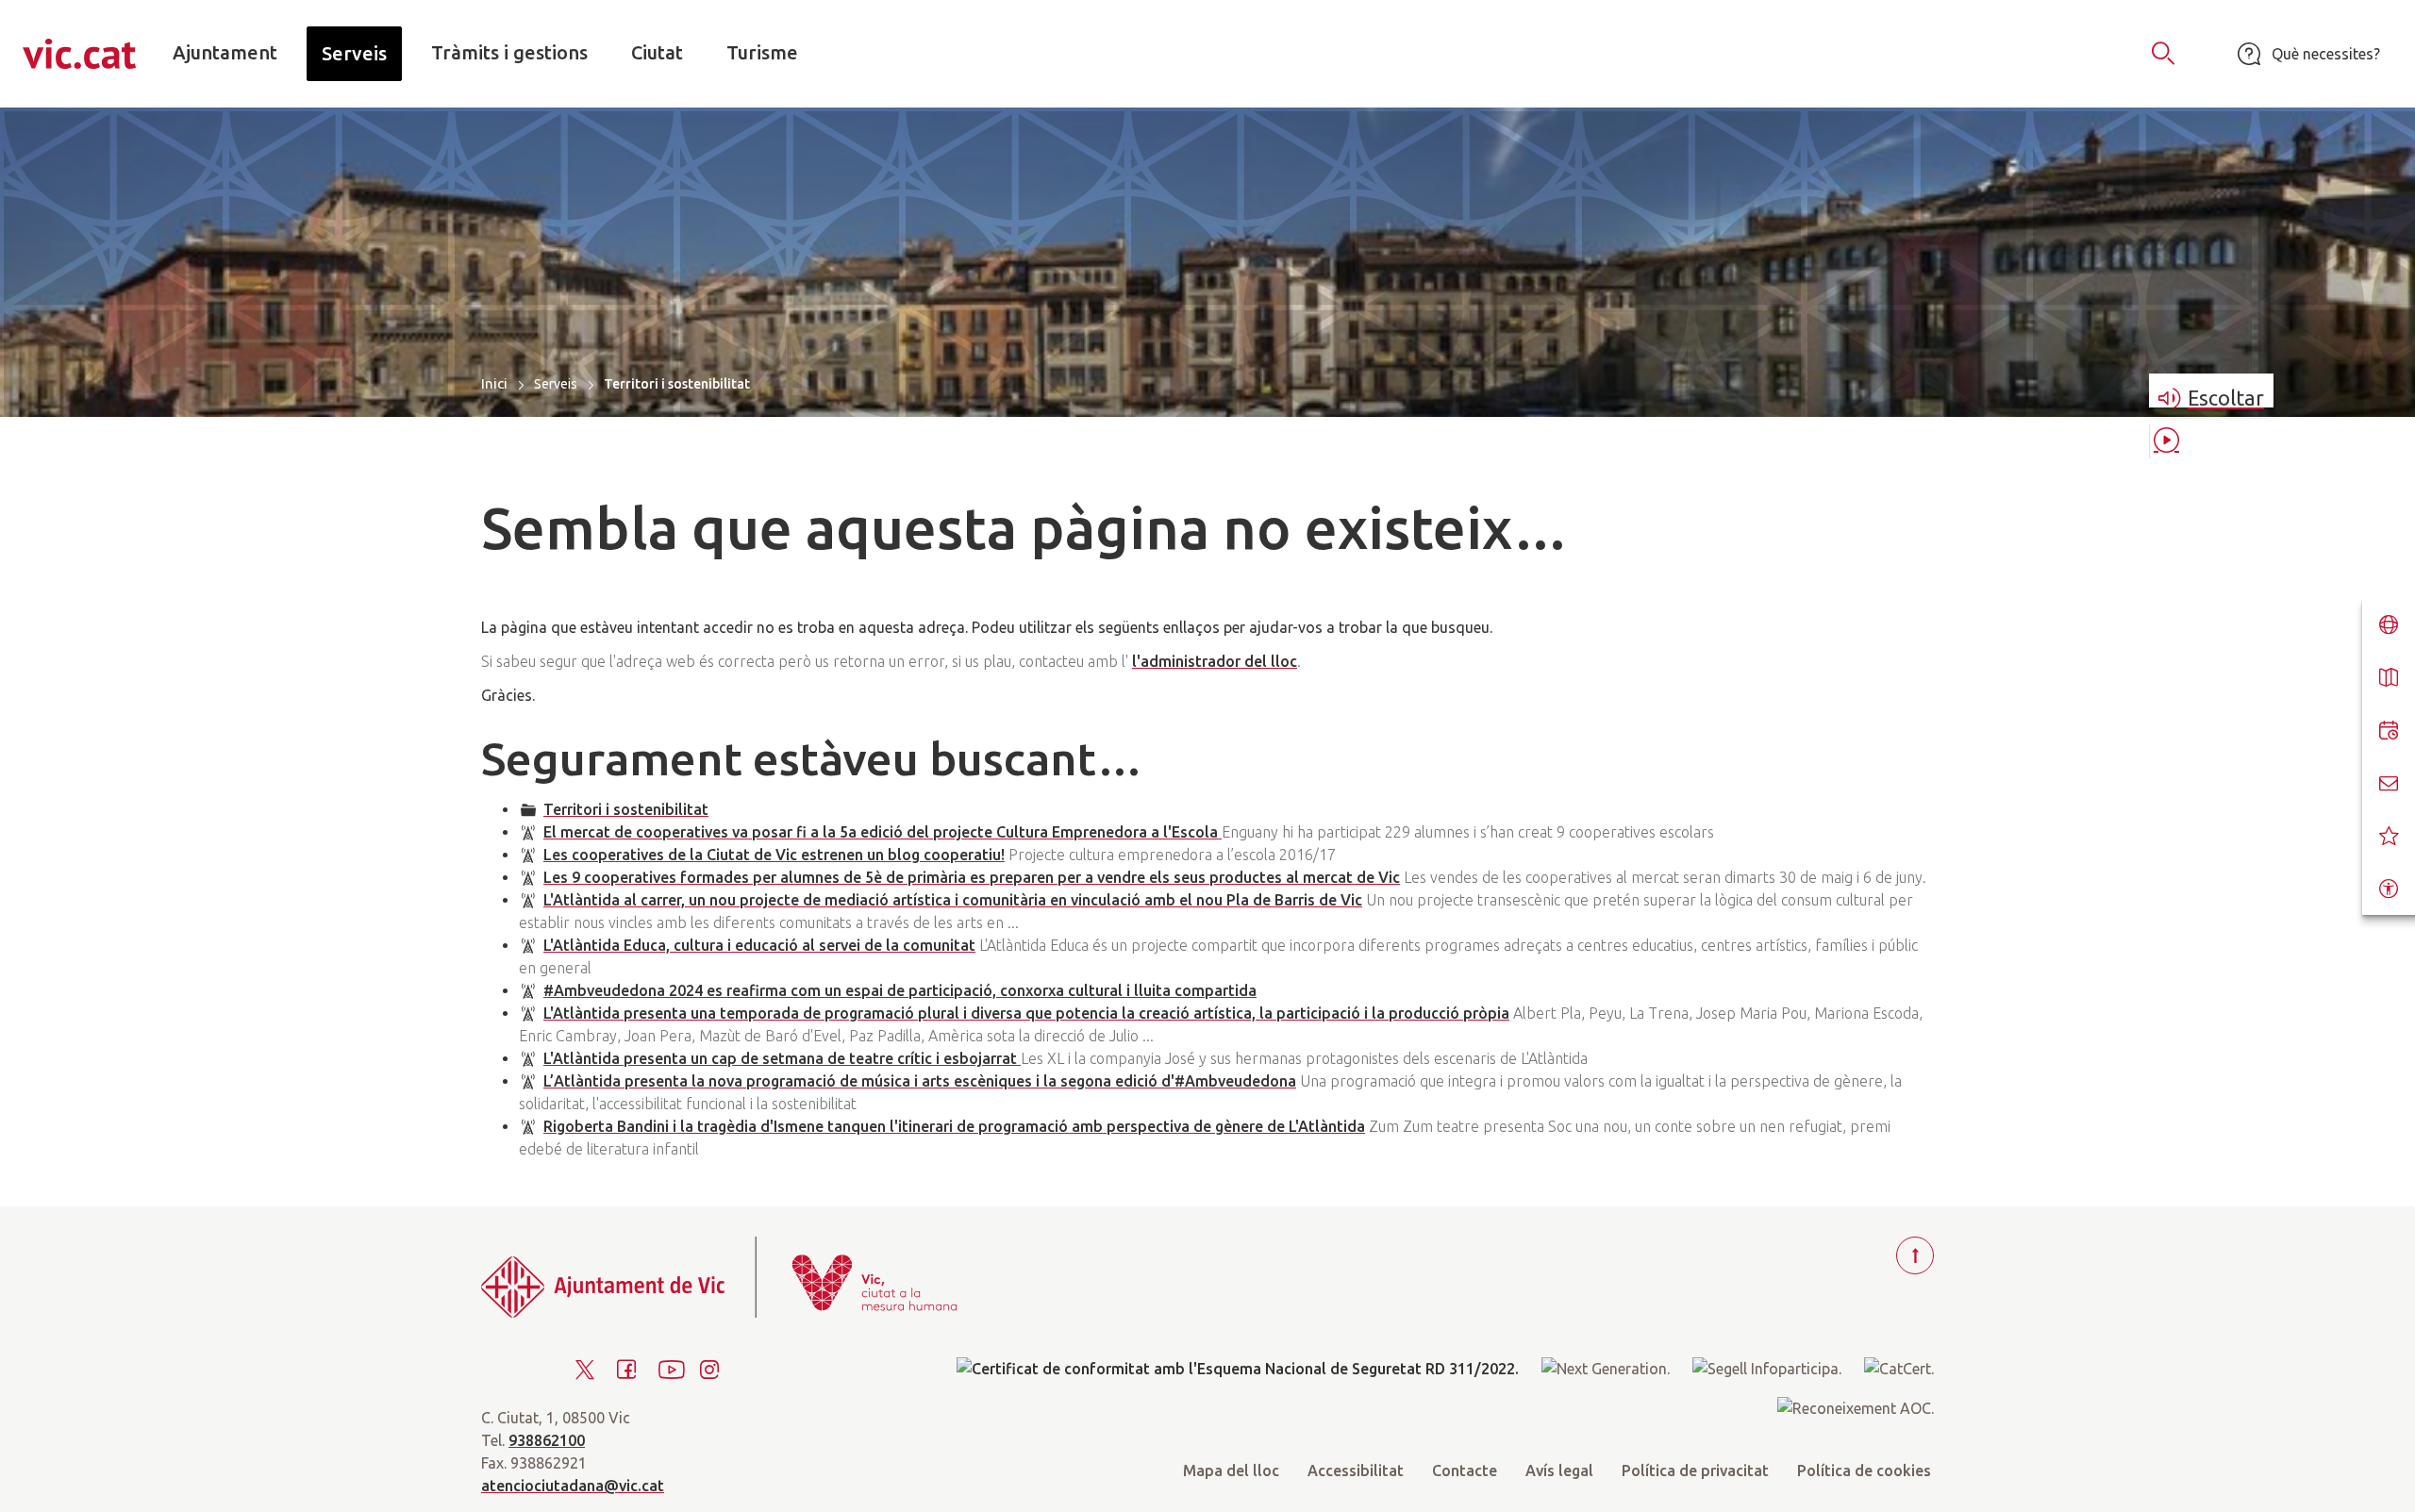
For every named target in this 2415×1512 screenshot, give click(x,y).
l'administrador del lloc (1215, 661)
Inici (494, 383)
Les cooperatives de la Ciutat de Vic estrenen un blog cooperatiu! (774, 855)
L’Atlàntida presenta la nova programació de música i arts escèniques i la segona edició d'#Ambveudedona (920, 1081)
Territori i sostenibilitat (626, 809)
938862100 (547, 1440)
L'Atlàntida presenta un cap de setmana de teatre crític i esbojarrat (782, 1058)
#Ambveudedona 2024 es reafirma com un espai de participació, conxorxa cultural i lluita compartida (900, 990)
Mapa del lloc (1231, 1470)
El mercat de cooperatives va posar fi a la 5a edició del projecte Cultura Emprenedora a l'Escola (883, 832)
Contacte (1465, 1470)
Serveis (556, 384)
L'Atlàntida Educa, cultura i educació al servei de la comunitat (759, 945)
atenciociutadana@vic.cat (573, 1486)
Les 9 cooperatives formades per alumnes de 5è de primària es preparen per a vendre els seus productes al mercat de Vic (972, 877)
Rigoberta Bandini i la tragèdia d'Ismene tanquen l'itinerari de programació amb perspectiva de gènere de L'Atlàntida (954, 1126)
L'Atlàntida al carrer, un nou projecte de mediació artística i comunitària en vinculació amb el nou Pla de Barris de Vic (953, 900)
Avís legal (1559, 1470)
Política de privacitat (1695, 1470)
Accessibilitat (1356, 1470)
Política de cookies (1864, 1470)
